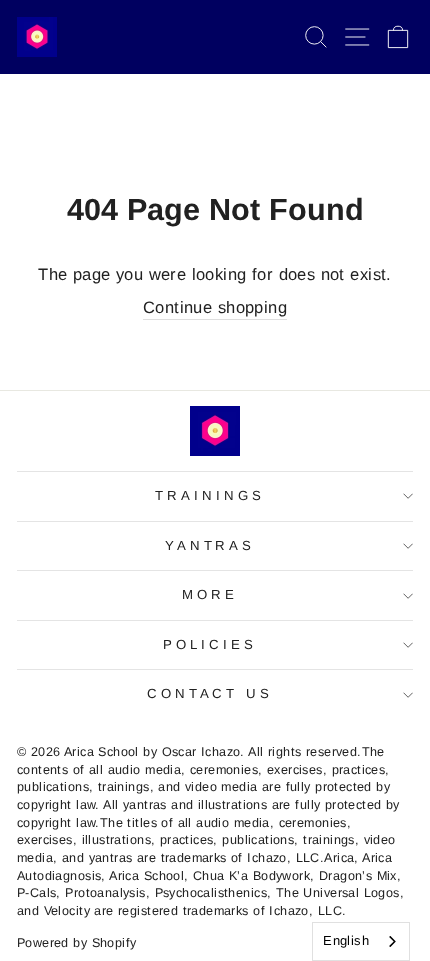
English (346, 940)
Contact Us (210, 693)
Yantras (210, 545)
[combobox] (361, 941)
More (210, 594)
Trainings (210, 495)
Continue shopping (215, 307)
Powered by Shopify (76, 943)
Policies (210, 644)
